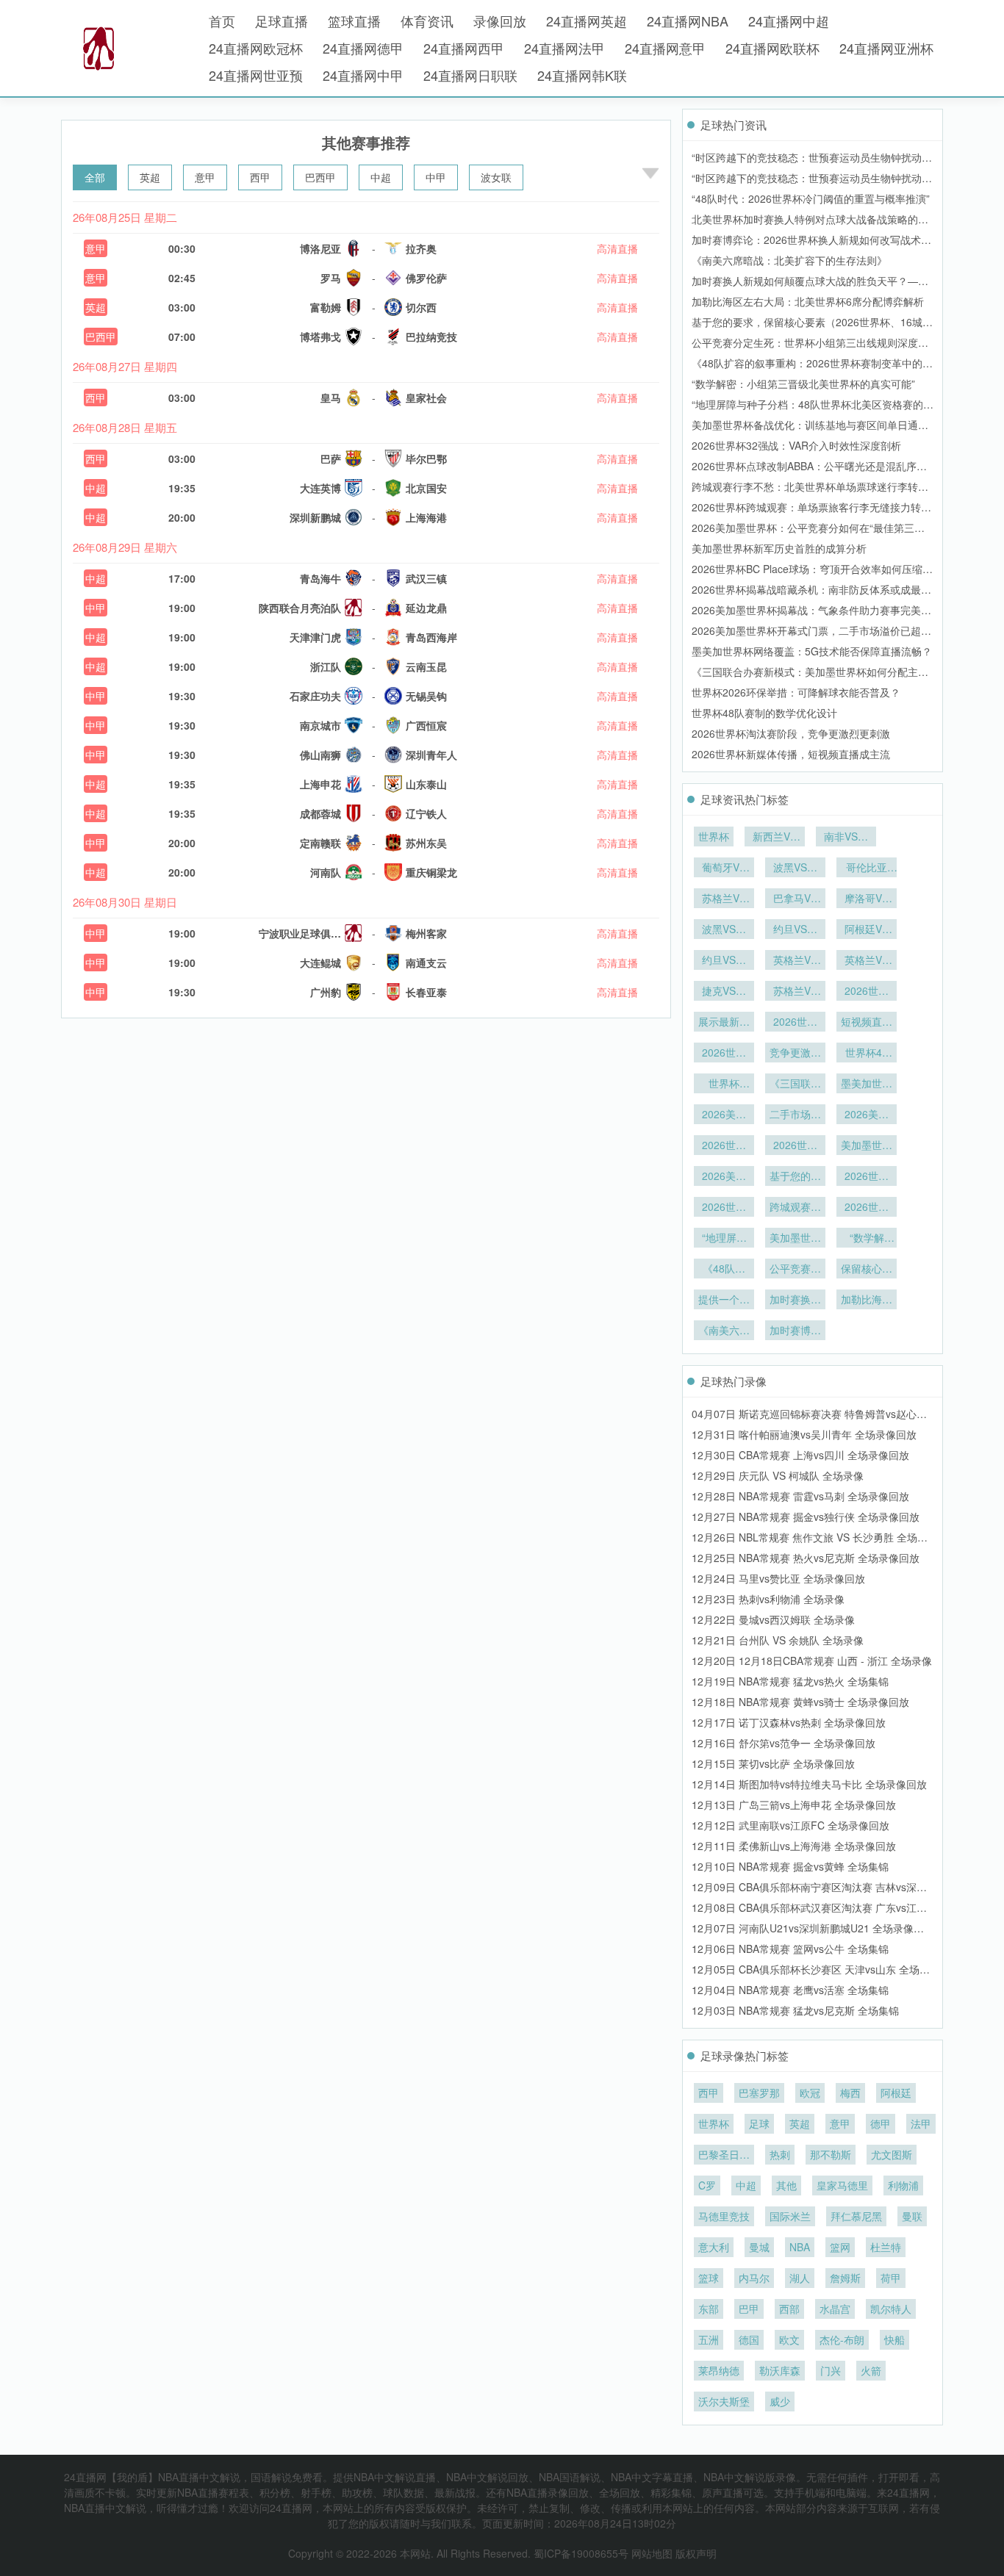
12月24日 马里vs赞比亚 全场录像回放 (778, 1578)
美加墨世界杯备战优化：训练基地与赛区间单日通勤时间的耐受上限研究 (795, 1239)
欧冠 (810, 2093)
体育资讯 (427, 21)
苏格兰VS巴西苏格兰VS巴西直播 (795, 992)
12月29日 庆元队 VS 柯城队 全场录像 (778, 1475)
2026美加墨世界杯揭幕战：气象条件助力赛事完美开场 (867, 1115)
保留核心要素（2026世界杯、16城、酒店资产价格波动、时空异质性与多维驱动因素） (867, 1270)
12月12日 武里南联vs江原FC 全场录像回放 (790, 1825)
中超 (381, 177)
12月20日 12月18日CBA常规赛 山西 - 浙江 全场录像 (812, 1661)
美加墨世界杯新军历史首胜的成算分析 (779, 548)
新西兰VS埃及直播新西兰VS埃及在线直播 (775, 838)
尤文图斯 (892, 2154)
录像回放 (500, 21)
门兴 (831, 2370)
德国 (749, 2339)
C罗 (707, 2185)
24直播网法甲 (564, 48)
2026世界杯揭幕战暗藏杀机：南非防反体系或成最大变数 (724, 1146)
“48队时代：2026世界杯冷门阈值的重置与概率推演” (811, 198)
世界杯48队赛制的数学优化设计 (764, 713)
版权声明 (696, 2553)
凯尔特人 (891, 2309)
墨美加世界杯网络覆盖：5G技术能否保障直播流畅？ (812, 651)
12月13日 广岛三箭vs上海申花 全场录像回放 (794, 1805)
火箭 (871, 2370)
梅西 (850, 2093)
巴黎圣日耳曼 (724, 2156)
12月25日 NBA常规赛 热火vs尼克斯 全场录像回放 (806, 1558)
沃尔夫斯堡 (724, 2401)
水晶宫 (835, 2309)
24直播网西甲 (464, 48)
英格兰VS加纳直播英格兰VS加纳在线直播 (867, 961)
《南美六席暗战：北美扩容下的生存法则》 (789, 260)
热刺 (780, 2154)
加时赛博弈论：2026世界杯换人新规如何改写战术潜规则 (795, 1331)
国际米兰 (790, 2216)
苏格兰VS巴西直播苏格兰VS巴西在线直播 (724, 899)
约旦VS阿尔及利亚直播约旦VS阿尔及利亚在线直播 (724, 961)
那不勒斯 (831, 2154)
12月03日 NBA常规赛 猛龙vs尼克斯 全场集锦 (795, 2010)
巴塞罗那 (759, 2093)
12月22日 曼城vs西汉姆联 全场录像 (773, 1619)
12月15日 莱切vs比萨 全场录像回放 (773, 1763)
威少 (780, 2401)
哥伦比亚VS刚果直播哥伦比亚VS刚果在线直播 (867, 868)
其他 (786, 2185)
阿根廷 (896, 2093)
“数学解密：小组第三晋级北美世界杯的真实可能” (803, 384)
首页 (222, 21)
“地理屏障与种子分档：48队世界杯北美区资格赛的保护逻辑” (724, 1239)
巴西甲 (320, 177)
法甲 (921, 2123)
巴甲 (749, 2309)
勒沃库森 (780, 2370)
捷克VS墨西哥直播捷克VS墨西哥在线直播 (724, 992)
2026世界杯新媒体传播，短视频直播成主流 (791, 754)
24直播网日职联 (470, 75)
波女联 (496, 177)
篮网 (840, 2247)
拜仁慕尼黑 (856, 2216)
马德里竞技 (724, 2216)
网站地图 (652, 2553)
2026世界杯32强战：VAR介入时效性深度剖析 (796, 445)
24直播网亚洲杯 (886, 48)
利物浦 (903, 2185)
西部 (789, 2309)
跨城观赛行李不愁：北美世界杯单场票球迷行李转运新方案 (795, 1208)
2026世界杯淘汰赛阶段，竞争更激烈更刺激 (791, 733)
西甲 (260, 177)
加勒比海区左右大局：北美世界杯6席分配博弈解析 (808, 301)
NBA (800, 2247)
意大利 (714, 2247)
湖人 (800, 2278)
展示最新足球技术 (724, 1023)
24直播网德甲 (363, 48)
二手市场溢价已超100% (795, 1115)
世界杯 (714, 836)
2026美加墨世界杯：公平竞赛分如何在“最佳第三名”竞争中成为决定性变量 (724, 1177)
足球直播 (282, 21)
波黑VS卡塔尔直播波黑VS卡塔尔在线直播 (795, 868)
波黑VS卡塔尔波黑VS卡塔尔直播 (724, 930)
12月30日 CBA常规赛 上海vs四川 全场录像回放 (800, 1455)
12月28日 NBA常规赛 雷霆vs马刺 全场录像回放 (800, 1496)
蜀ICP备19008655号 (581, 2553)
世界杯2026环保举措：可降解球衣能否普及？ (796, 692)
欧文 (789, 2339)
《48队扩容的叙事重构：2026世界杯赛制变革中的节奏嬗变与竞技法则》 (724, 1270)
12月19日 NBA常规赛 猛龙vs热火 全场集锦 (790, 1681)
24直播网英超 (587, 21)
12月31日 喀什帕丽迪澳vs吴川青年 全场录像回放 (804, 1434)
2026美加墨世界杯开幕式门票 (724, 1115)
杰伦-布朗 (842, 2339)
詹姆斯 (845, 2278)
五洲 (709, 2339)
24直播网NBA (688, 21)
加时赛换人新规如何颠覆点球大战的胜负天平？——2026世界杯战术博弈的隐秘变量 (795, 1300)
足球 (759, 2123)
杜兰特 (886, 2247)
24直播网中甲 (363, 75)
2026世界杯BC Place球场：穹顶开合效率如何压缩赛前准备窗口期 (795, 1146)
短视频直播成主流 (867, 1023)
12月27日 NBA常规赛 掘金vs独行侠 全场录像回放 (806, 1517)
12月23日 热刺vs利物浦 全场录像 (768, 1599)
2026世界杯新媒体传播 (795, 1023)
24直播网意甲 (665, 48)
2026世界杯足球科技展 (867, 992)
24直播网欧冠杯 (256, 48)
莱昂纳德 (719, 2370)
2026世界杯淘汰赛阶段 (724, 1054)
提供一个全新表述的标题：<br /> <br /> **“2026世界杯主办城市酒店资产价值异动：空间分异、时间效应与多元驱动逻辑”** (724, 1300)
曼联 (912, 2216)
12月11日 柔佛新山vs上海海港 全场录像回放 (794, 1846)
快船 (894, 2339)
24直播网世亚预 (256, 75)
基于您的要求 (795, 1177)
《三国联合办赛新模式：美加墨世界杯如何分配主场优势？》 (795, 1084)
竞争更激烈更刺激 (795, 1054)
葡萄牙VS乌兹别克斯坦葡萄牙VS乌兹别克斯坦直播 (724, 868)
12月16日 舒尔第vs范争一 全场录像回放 (784, 1743)
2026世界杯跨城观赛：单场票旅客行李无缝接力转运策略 (867, 1177)
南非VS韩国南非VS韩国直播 (846, 838)
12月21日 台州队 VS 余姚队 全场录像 (778, 1640)
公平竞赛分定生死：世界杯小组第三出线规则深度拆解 (795, 1270)
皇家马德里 (842, 2185)
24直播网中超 (789, 21)
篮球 (709, 2278)
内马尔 (754, 2278)
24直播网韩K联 (582, 75)
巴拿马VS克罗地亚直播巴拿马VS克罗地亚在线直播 (795, 899)
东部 (709, 2309)
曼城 (759, 2247)
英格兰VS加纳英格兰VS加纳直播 (795, 961)
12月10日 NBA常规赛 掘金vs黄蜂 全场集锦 (790, 1866)
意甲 (205, 177)
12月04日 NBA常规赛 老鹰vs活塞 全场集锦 (790, 1990)
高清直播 (617, 248)
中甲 (436, 177)
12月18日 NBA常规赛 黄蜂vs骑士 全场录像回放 (800, 1702)
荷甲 (891, 2278)
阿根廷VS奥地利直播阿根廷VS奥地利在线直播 (867, 930)
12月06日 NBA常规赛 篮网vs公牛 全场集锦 (790, 1949)
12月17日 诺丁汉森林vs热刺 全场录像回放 (789, 1722)
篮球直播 (354, 21)
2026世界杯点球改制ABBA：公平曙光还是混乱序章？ (724, 1208)
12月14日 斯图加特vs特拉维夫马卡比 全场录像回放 (809, 1784)
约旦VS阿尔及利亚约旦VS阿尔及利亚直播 (795, 930)
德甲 (881, 2123)
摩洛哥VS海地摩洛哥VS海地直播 (867, 899)
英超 (150, 177)
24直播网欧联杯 (772, 48)
